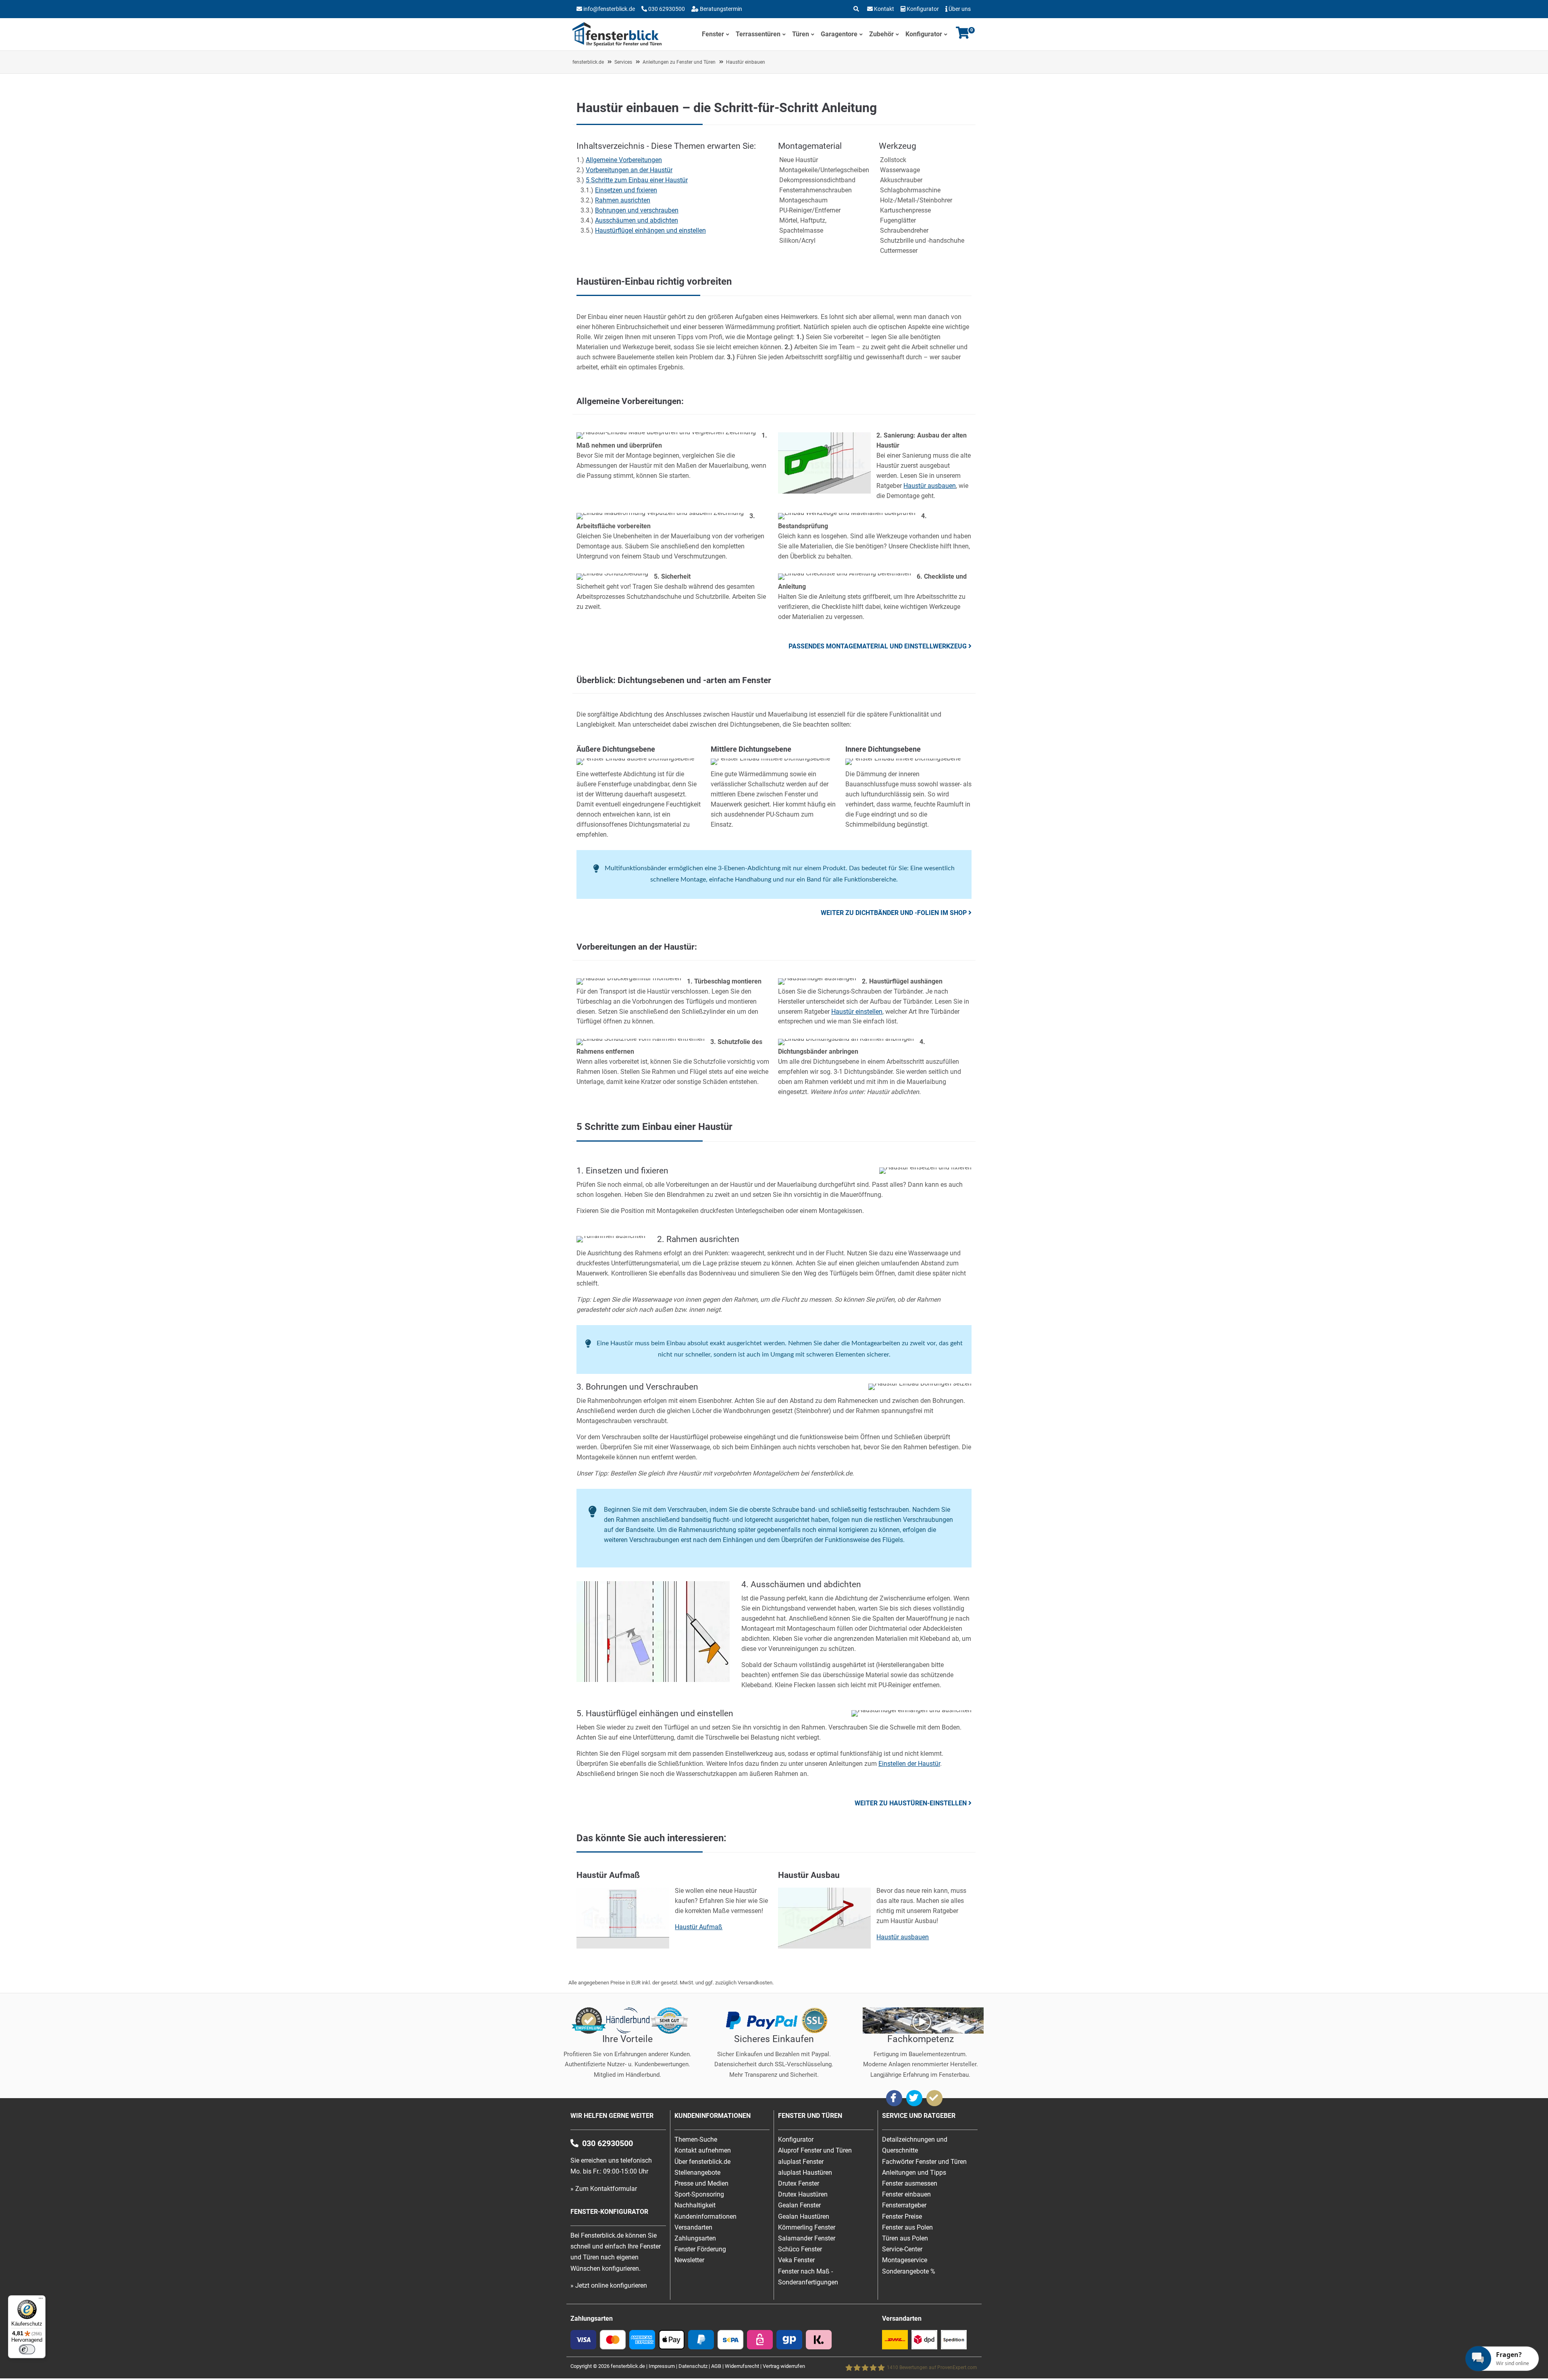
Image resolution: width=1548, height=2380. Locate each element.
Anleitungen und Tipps (914, 2173)
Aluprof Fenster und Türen (815, 2150)
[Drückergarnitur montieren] (629, 978)
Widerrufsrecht (742, 2366)
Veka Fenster (796, 2260)
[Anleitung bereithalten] (845, 573)
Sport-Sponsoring (699, 2194)
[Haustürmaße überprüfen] (666, 432)
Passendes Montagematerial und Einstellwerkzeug (878, 646)
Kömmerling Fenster (807, 2227)
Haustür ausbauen (930, 486)
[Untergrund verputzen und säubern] (660, 513)
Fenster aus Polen (907, 2227)
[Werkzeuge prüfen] (847, 513)
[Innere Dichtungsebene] (903, 758)
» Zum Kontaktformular (604, 2189)
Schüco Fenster (800, 2249)
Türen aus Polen (905, 2238)
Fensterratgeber (904, 2205)
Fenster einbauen (906, 2194)
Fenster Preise (902, 2216)
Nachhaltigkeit (695, 2205)
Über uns (960, 9)
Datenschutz (693, 2366)
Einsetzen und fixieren (626, 190)
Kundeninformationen (705, 2216)
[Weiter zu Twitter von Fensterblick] (914, 2098)
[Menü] (41, 2300)
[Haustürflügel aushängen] (817, 978)
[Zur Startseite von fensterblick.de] (617, 44)
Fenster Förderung (700, 2249)
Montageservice (905, 2260)
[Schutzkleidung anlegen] (612, 573)
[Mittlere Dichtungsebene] (770, 758)
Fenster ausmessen (910, 2183)
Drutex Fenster (799, 2183)
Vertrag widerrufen (784, 2366)
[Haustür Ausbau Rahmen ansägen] (824, 491)
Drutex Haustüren (803, 2194)
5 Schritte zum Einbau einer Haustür (637, 180)
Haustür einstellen (857, 1012)
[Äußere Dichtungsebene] (635, 758)
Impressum (662, 2366)
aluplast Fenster (801, 2162)
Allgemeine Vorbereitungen (624, 160)
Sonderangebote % (909, 2271)
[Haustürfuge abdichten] (653, 1680)
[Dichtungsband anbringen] (846, 1039)
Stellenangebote (697, 2173)
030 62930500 (666, 9)
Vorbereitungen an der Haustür (629, 170)
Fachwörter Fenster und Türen (924, 2162)
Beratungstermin (720, 9)
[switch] (27, 2349)
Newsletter (689, 2260)
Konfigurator (923, 9)
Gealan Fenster (799, 2205)
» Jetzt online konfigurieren (609, 2285)
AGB (716, 2366)
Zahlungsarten (695, 2238)
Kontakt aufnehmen (703, 2150)
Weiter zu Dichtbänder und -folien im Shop (894, 913)
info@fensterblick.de (609, 9)
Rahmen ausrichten (623, 200)
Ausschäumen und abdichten (637, 220)
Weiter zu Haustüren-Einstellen (911, 1803)
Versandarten (693, 2227)
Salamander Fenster (807, 2238)
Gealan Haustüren (804, 2216)
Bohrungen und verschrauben (637, 210)
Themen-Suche (696, 2139)
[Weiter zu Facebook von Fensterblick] (894, 2098)
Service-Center (902, 2249)
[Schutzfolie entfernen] (641, 1039)
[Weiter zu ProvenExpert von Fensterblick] (934, 2098)
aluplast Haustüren (805, 2173)
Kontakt (884, 9)
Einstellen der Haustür (909, 1764)
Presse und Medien (701, 2183)
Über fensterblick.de (702, 2162)
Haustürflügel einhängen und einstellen (650, 230)
